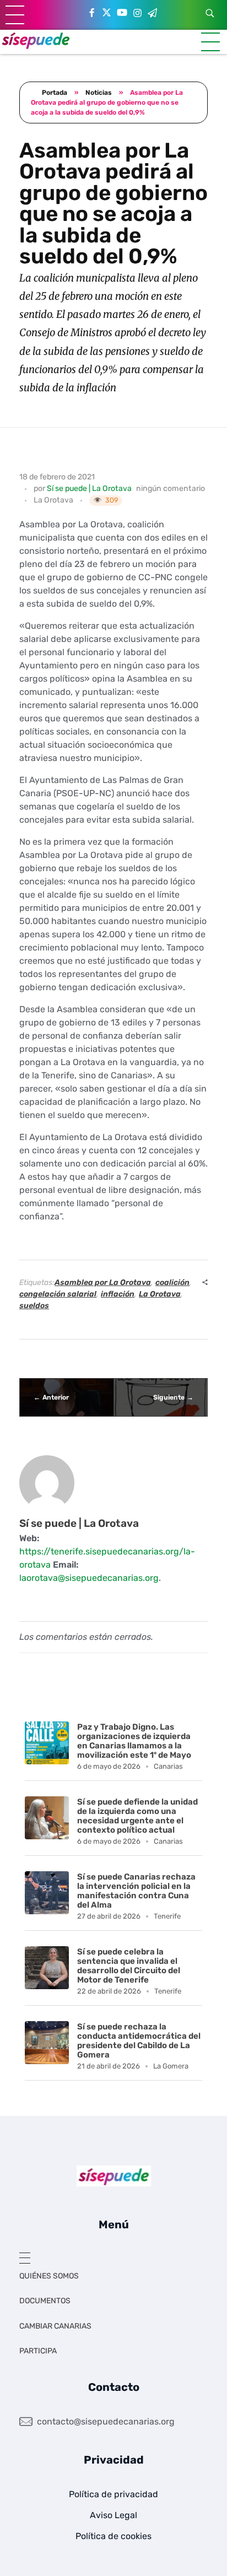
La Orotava (53, 500)
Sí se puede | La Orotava (89, 488)
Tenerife (167, 1916)
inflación (118, 1294)
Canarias (168, 1766)
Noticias (99, 93)
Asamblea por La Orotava (103, 1282)
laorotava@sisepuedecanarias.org (89, 1578)
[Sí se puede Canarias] (36, 40)
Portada (55, 93)
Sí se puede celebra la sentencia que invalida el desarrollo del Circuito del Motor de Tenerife (129, 1966)
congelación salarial (58, 1294)
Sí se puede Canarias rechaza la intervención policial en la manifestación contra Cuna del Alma (136, 1891)
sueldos (34, 1306)
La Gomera (171, 2066)
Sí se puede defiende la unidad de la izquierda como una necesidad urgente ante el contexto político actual (137, 1816)
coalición (172, 1282)
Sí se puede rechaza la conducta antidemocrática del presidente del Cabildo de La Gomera (139, 2041)
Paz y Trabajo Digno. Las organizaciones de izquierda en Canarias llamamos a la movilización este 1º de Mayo (134, 1741)
